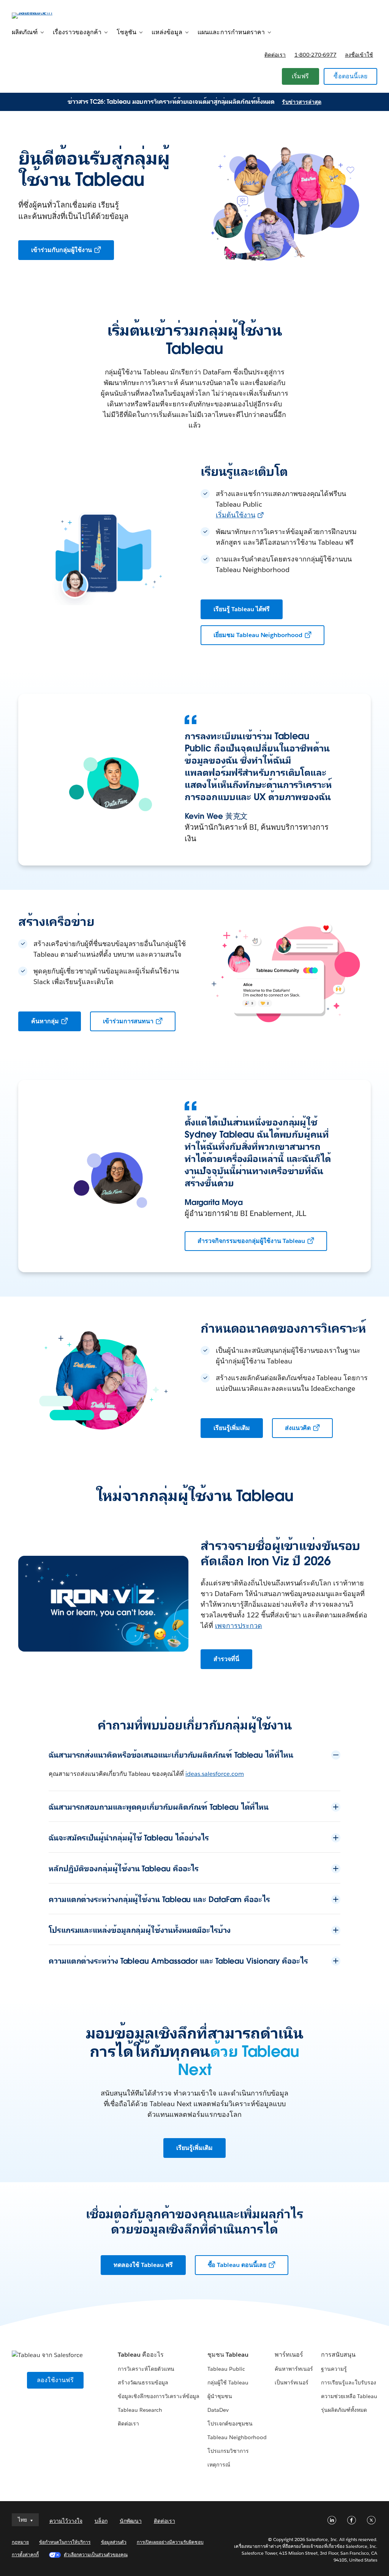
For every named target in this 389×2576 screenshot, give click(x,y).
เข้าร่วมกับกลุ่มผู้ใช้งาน (62, 250)
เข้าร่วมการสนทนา (128, 1021)
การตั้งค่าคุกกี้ (25, 2555)
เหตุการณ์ (219, 2465)
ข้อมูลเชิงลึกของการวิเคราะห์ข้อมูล (159, 2396)
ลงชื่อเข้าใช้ (359, 55)
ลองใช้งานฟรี (55, 2380)
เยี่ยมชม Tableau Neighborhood (258, 635)
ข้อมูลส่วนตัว (114, 2542)
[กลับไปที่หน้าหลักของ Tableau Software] (40, 15)
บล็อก (101, 2521)
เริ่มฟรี (300, 76)
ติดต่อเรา (275, 55)
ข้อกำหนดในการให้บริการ (65, 2542)
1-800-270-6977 (315, 55)
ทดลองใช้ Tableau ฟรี (143, 2265)
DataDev (218, 2410)
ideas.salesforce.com (215, 1774)
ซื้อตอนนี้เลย (350, 76)
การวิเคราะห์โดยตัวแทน (146, 2369)
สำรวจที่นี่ (226, 1659)
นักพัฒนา (131, 2521)
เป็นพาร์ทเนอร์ (292, 2383)
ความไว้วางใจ (66, 2521)
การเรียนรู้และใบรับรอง (349, 2383)
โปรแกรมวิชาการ (228, 2451)
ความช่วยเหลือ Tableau (349, 2396)
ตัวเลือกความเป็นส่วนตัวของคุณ (96, 2555)
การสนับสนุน (338, 2355)
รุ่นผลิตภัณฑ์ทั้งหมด (344, 2410)
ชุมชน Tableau (228, 2355)
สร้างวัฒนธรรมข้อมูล (143, 2383)
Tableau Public (226, 2369)
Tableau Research (140, 2410)
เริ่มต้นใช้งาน (236, 515)
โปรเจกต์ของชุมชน (230, 2424)
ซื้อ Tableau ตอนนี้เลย (237, 2265)
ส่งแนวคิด (298, 1428)
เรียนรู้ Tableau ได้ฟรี (242, 609)
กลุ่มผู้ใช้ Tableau (228, 2383)
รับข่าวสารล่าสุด (301, 102)
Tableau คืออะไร (141, 2355)
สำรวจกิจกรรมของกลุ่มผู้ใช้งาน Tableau (251, 1241)
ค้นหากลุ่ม (45, 1021)
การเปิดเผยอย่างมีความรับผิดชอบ (170, 2542)
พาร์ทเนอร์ (289, 2355)
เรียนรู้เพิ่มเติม (232, 1428)
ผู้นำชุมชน (220, 2396)
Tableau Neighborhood (237, 2437)
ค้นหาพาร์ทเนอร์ (294, 2369)
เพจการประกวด (239, 1626)
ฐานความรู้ (334, 2369)
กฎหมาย (20, 2542)
